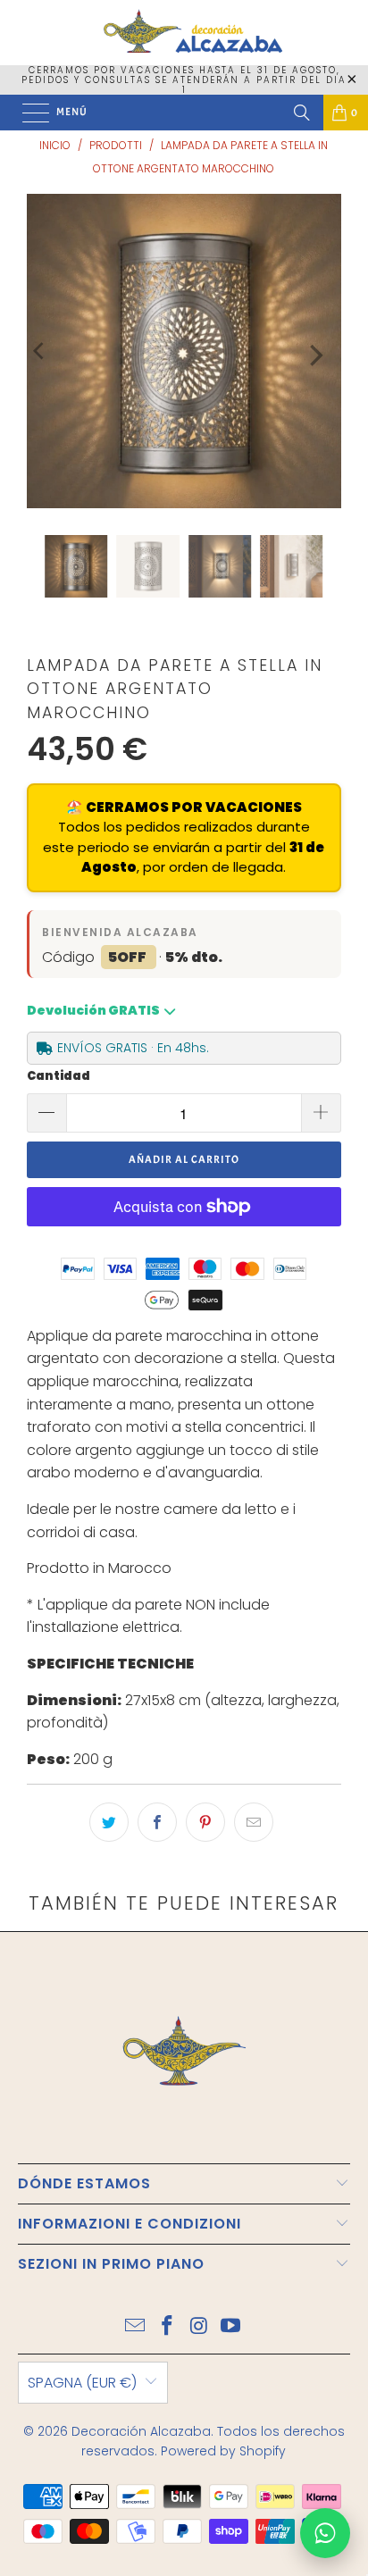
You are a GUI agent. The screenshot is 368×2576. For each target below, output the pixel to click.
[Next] (314, 355)
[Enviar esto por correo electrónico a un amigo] (254, 1822)
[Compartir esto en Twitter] (109, 1822)
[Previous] (40, 351)
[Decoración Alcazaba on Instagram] (199, 2327)
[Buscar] (302, 113)
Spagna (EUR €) (82, 2383)
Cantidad (59, 1076)
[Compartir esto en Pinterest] (205, 1822)
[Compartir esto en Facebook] (157, 1822)
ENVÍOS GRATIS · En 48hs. (133, 1048)
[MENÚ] (27, 113)
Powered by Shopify (223, 2451)
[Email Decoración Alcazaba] (136, 2327)
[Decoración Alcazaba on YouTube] (231, 2327)
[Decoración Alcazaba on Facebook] (167, 2327)
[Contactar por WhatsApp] (325, 2533)
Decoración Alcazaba (141, 2431)
